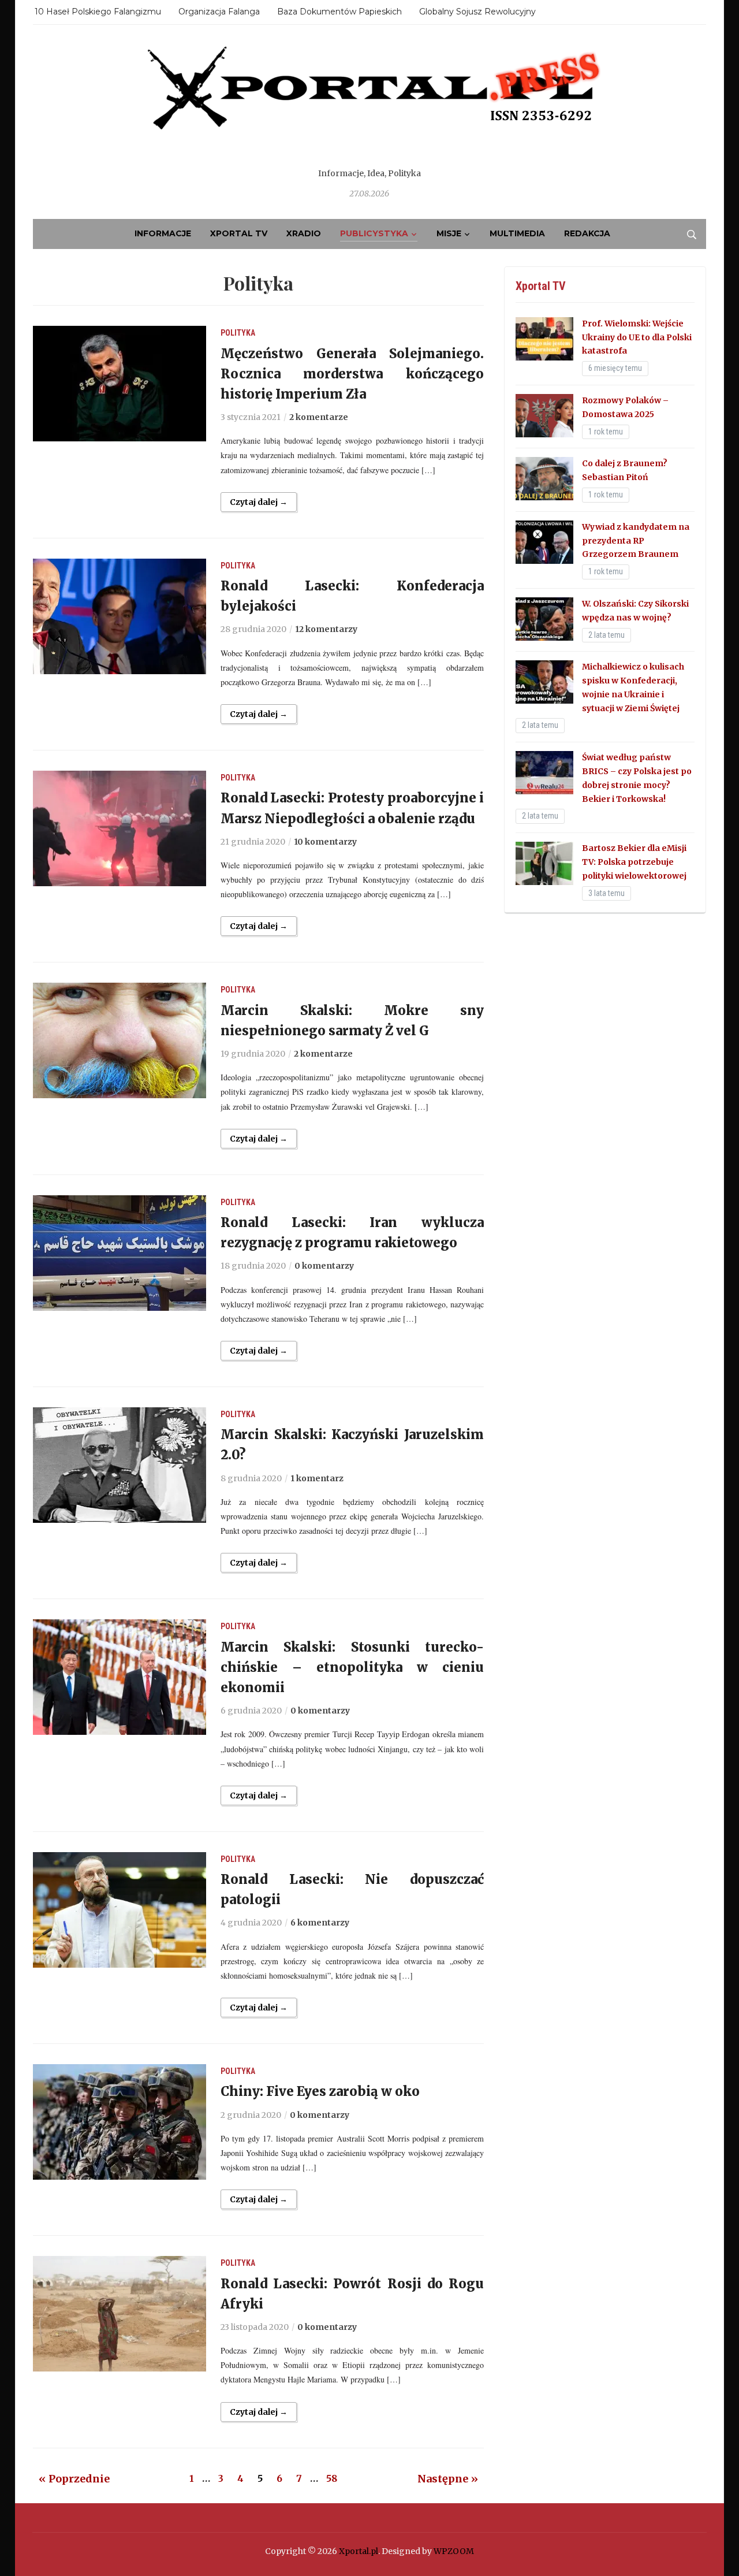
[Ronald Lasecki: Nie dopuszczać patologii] (120, 1909)
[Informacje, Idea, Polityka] (369, 104)
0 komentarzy (324, 1266)
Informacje (163, 233)
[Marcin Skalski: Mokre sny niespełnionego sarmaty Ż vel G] (120, 1040)
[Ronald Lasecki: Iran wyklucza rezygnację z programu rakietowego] (120, 1252)
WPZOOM (454, 2551)
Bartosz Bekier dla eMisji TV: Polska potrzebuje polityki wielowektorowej (634, 862)
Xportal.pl (359, 2551)
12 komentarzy (326, 629)
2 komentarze (319, 417)
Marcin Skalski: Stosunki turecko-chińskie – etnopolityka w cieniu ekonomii (352, 1667)
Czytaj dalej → (259, 502)
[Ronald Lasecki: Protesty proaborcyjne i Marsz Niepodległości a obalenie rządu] (120, 828)
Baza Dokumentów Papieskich (339, 12)
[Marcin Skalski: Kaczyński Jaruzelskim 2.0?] (120, 1464)
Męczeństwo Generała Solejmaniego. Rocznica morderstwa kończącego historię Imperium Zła (352, 374)
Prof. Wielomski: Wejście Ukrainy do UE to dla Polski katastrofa (637, 337)
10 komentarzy (325, 842)
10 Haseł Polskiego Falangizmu (98, 12)
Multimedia (517, 233)
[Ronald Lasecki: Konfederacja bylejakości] (120, 616)
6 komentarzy (320, 1923)
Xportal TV (239, 233)
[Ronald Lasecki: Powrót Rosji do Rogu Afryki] (120, 2313)
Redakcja (587, 233)
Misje (449, 233)
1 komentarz (317, 1478)
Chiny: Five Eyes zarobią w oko (320, 2091)
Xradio (304, 233)
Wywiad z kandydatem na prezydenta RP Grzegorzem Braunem (636, 541)
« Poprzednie (74, 2479)
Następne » (448, 2479)
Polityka (238, 333)
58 (332, 2478)
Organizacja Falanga (219, 12)
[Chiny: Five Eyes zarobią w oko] (120, 2121)
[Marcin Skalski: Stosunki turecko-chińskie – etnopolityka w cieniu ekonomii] (120, 1677)
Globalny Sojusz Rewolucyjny (477, 12)
